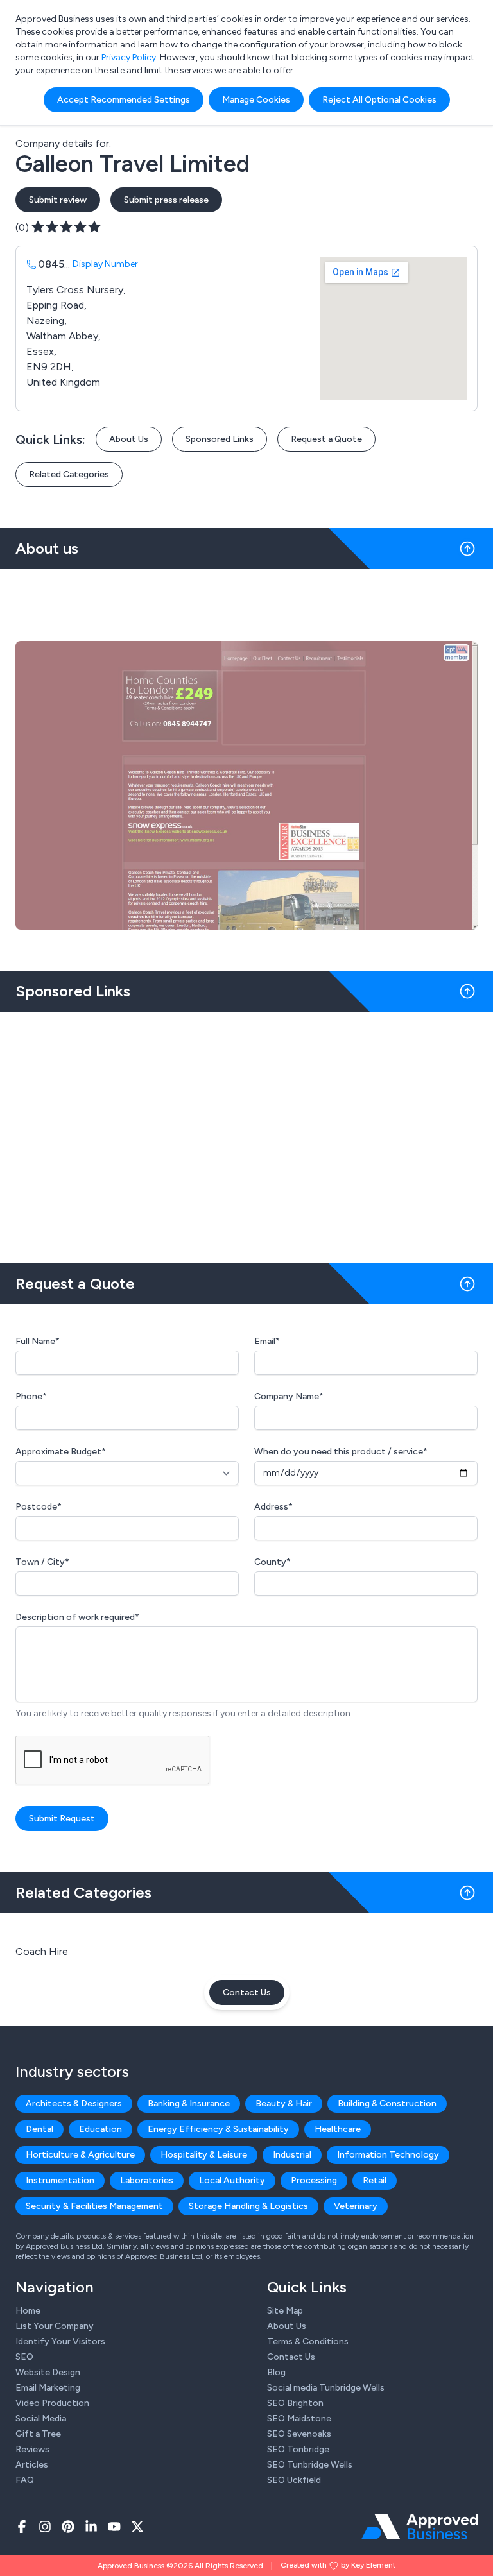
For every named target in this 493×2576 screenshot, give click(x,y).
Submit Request (62, 1819)
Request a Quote (326, 439)
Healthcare (338, 2129)
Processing (314, 2180)
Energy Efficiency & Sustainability (218, 2129)
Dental (39, 2129)
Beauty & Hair (284, 2103)
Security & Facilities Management (94, 2206)
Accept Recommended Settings (124, 100)
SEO (24, 2357)
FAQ (25, 2480)
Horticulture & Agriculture (80, 2155)
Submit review (58, 200)
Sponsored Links (220, 439)
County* (272, 1562)
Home (28, 2311)
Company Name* (289, 1396)
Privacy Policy (129, 57)
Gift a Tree (38, 2434)
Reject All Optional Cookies (379, 100)
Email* (267, 1341)
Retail (375, 2180)
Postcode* (39, 1507)
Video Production (52, 2403)
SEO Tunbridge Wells (310, 2465)
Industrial (292, 2155)
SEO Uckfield (294, 2480)
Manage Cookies (256, 100)
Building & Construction (387, 2103)
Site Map (285, 2311)
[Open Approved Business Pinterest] (68, 2527)
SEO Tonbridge (298, 2449)
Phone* (31, 1396)
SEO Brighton (295, 2403)
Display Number (105, 264)
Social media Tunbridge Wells (326, 2388)
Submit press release (166, 200)
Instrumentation (60, 2180)
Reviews (32, 2449)
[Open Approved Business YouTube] (114, 2527)
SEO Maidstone (299, 2418)
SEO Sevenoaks (299, 2434)
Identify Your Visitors (60, 2341)
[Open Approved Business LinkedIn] (91, 2527)
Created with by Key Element (338, 2565)
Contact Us (247, 1992)
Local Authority (232, 2180)
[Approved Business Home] (419, 2527)
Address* (273, 1507)
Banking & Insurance (189, 2103)
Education (100, 2129)
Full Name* (38, 1341)
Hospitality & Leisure (204, 2155)
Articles (32, 2465)
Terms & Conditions (308, 2341)
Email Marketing (48, 2388)
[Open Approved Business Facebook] (22, 2527)
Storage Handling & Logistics (248, 2206)
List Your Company (55, 2326)
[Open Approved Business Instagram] (45, 2527)
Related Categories (69, 474)
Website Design (48, 2372)
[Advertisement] (246, 1132)
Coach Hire (42, 1951)
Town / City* (42, 1562)
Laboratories (147, 2180)
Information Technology (388, 2155)
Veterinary (356, 2206)
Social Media (41, 2418)
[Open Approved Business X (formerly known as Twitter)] (137, 2527)
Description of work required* (77, 1617)
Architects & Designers (74, 2103)
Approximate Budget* (61, 1452)
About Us (129, 439)
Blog (276, 2372)
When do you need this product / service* (341, 1452)
